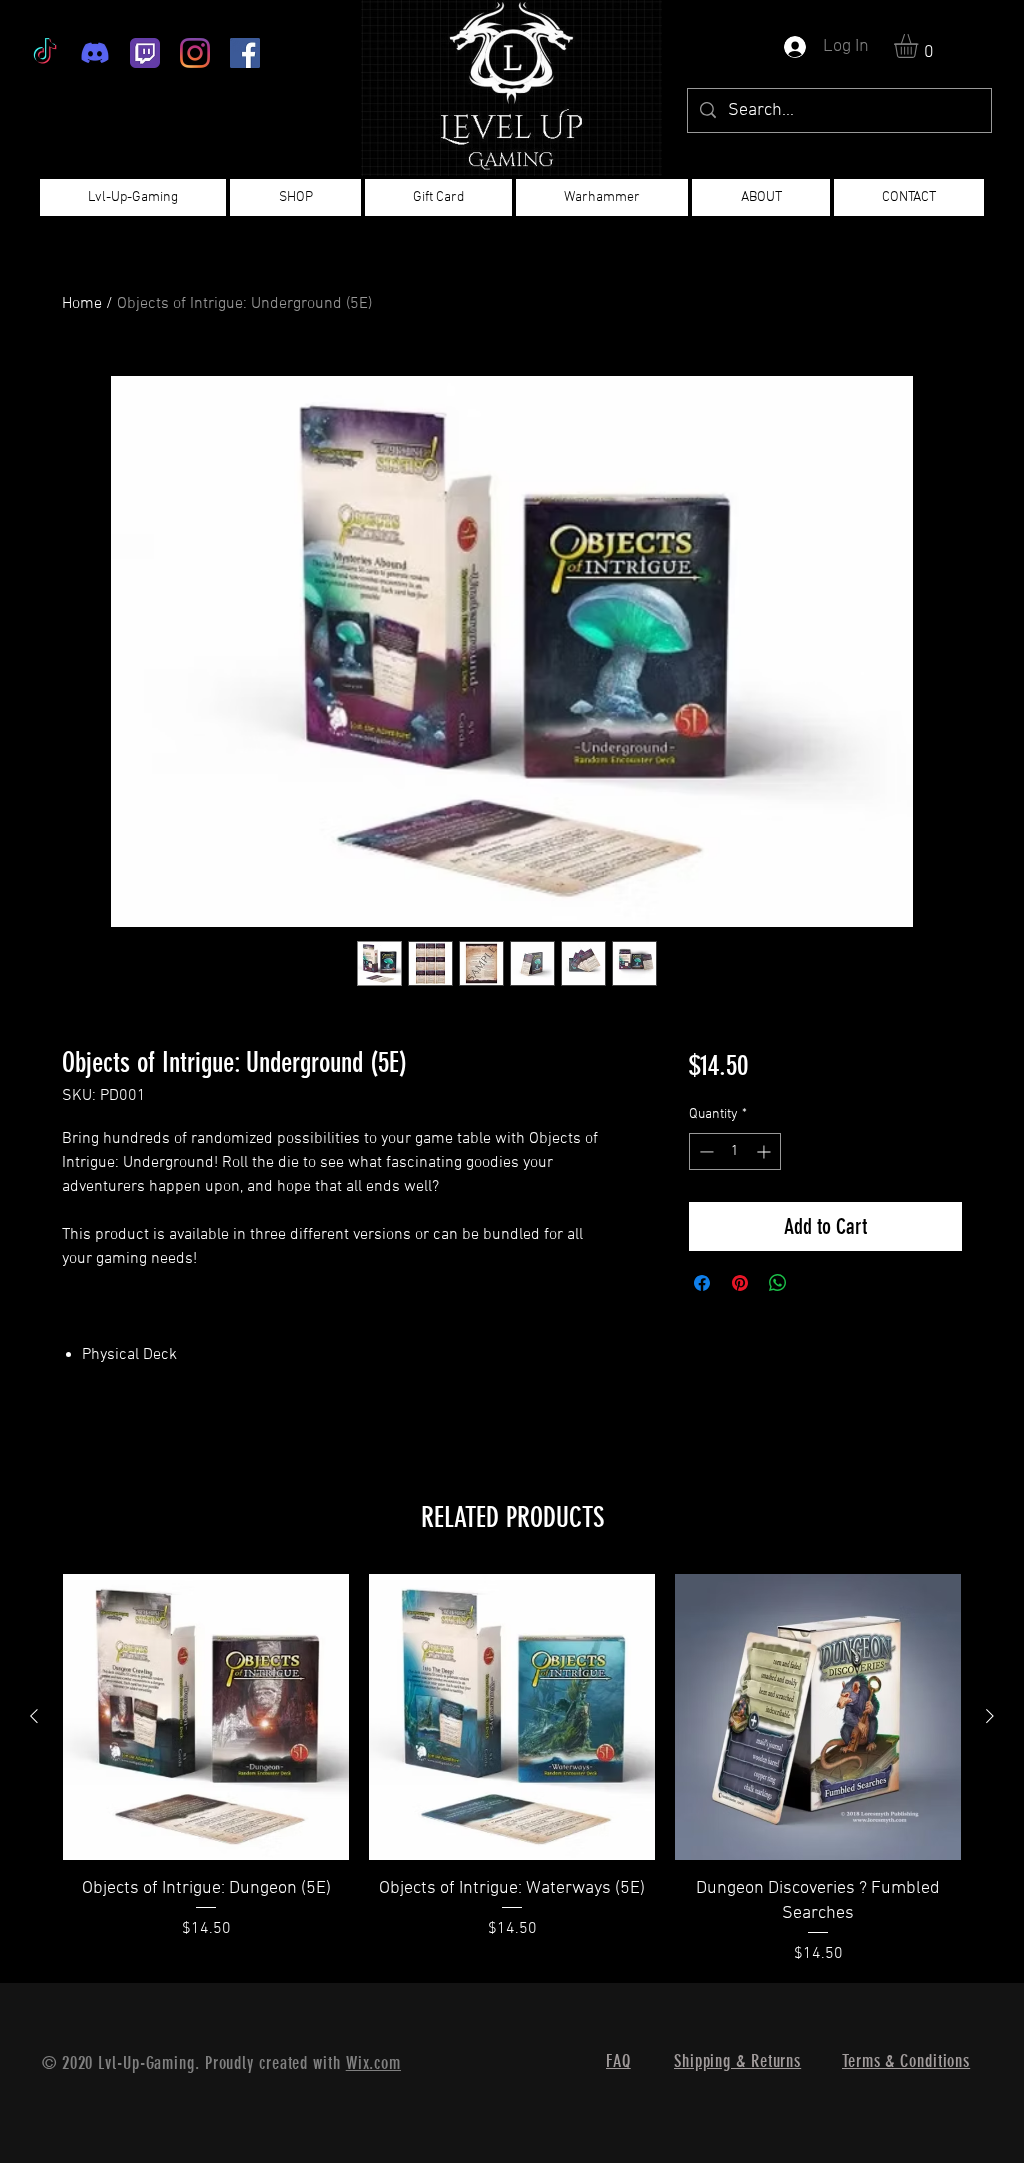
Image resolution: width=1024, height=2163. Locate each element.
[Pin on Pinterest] (740, 1283)
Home (82, 304)
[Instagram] (195, 53)
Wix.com (373, 2063)
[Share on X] (816, 1283)
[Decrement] (704, 1151)
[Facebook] (245, 53)
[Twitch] (145, 53)
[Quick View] (206, 1717)
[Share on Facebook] (702, 1283)
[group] (512, 1770)
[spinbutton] (735, 1151)
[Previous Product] (34, 1716)
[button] (920, 46)
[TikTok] (45, 53)
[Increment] (765, 1151)
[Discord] (95, 53)
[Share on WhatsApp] (778, 1283)
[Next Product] (990, 1716)
